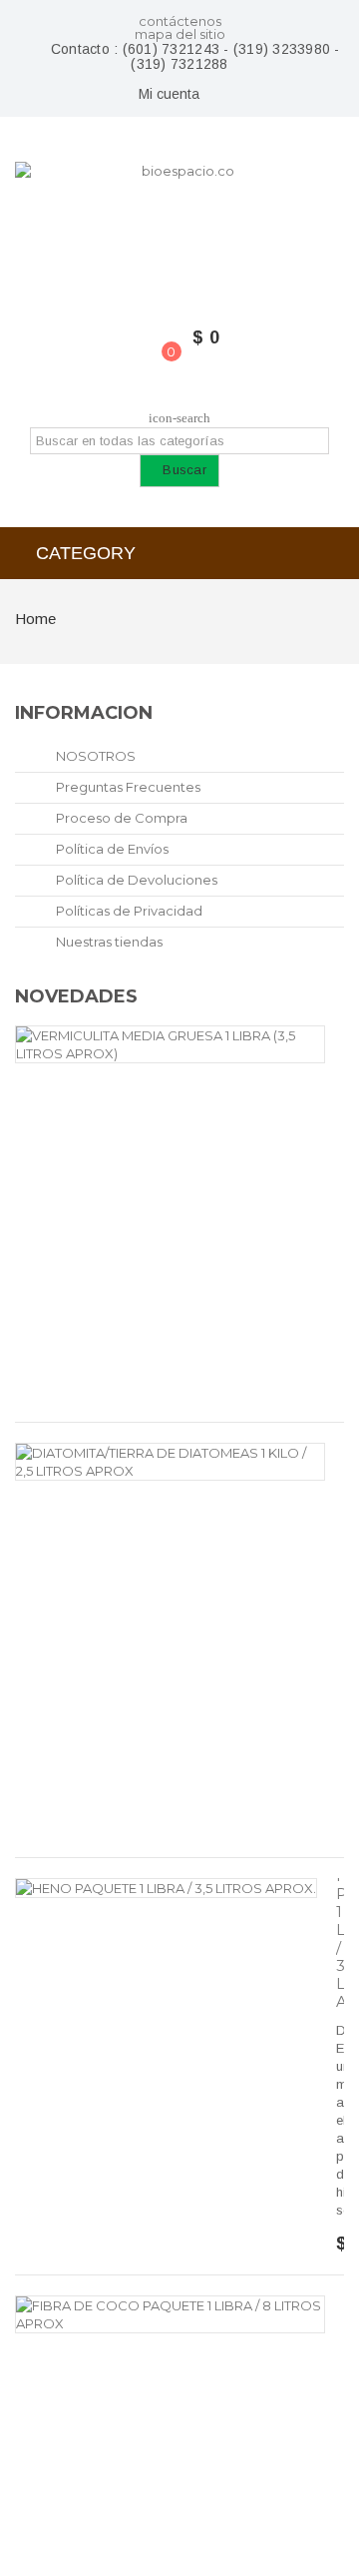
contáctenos (180, 21)
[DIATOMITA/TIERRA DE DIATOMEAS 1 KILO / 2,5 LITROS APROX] (170, 1462)
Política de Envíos (111, 849)
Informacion (84, 713)
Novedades (76, 996)
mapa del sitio (180, 34)
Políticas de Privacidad (128, 911)
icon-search (179, 418)
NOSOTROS (94, 756)
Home (35, 619)
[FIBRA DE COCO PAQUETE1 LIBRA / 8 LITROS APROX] (170, 2314)
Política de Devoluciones (135, 880)
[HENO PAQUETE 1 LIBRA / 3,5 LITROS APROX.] (166, 1888)
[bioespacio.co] (179, 227)
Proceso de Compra (120, 818)
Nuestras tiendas (108, 942)
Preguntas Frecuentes (127, 787)
